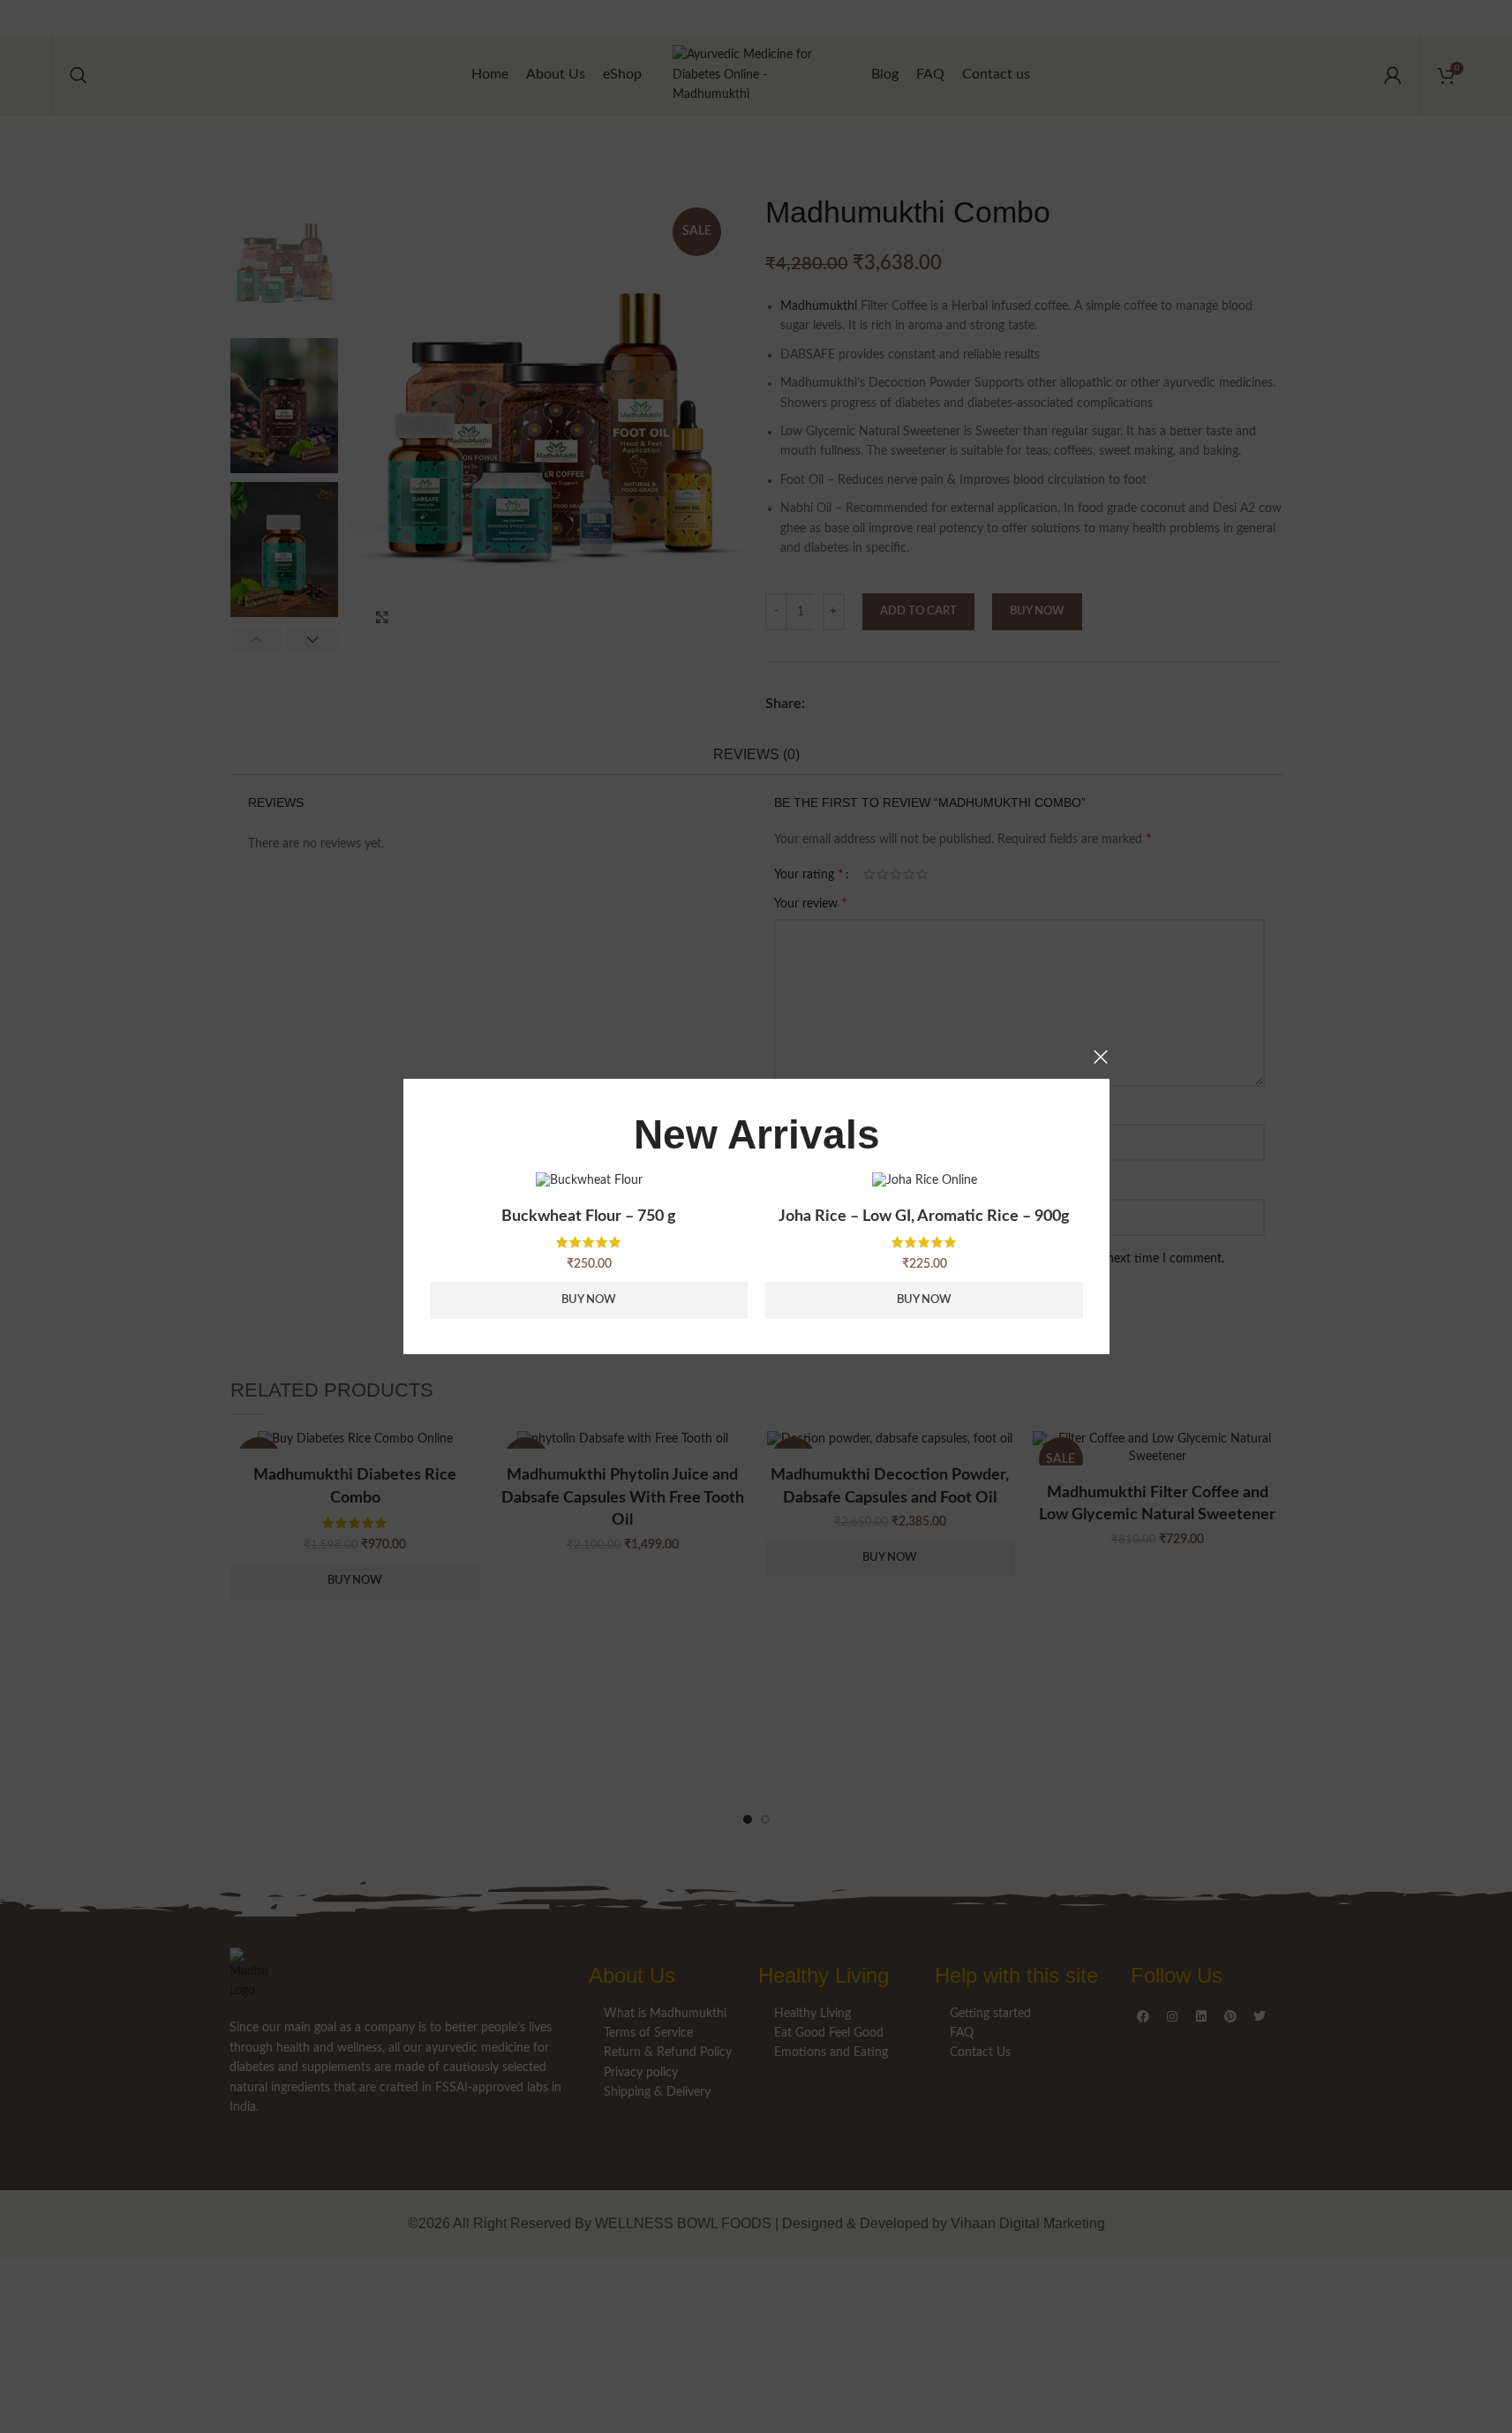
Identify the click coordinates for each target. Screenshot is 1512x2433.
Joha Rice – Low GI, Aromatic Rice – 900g (924, 1216)
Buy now (589, 1300)
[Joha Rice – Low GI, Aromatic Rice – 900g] (924, 1181)
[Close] (1101, 1057)
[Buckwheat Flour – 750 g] (589, 1181)
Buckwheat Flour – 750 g (589, 1216)
